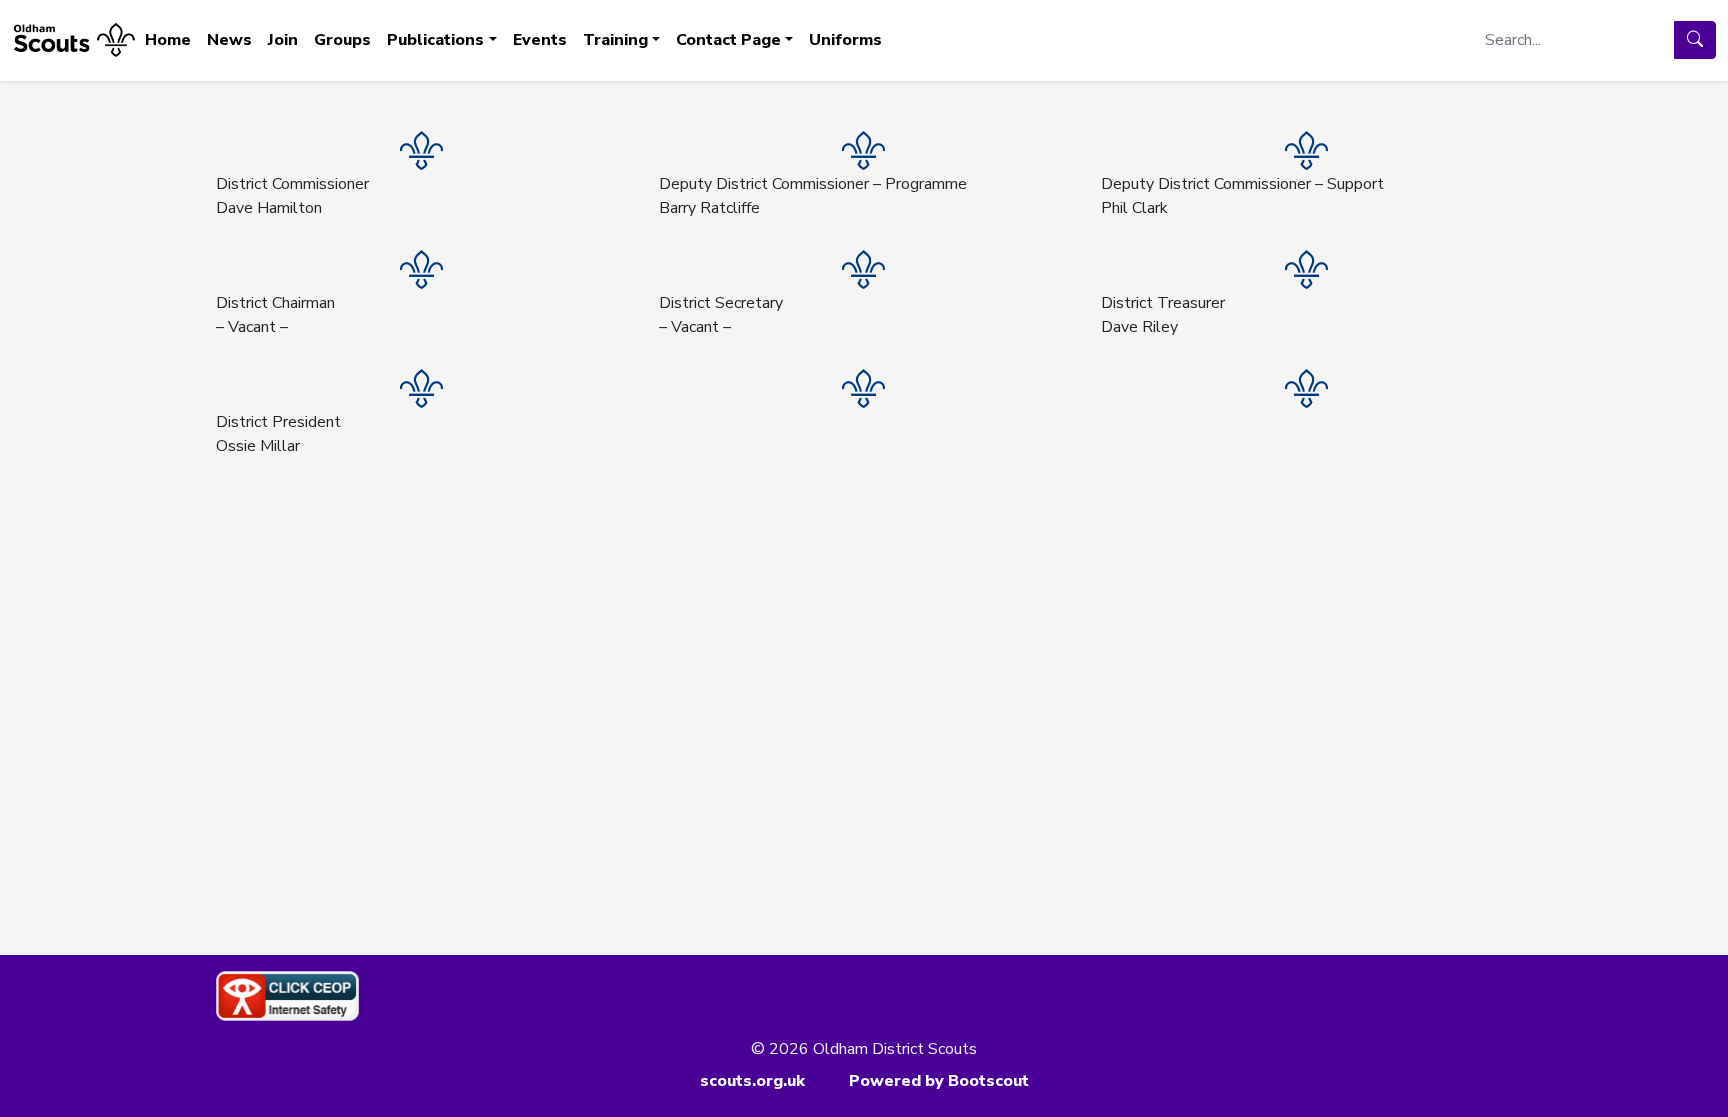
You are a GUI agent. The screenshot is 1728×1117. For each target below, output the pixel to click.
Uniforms (845, 40)
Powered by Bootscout (939, 1081)
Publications (435, 40)
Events (540, 40)
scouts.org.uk (752, 1081)
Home (168, 40)
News (229, 40)
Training (615, 40)
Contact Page (728, 40)
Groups (342, 40)
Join (283, 40)
